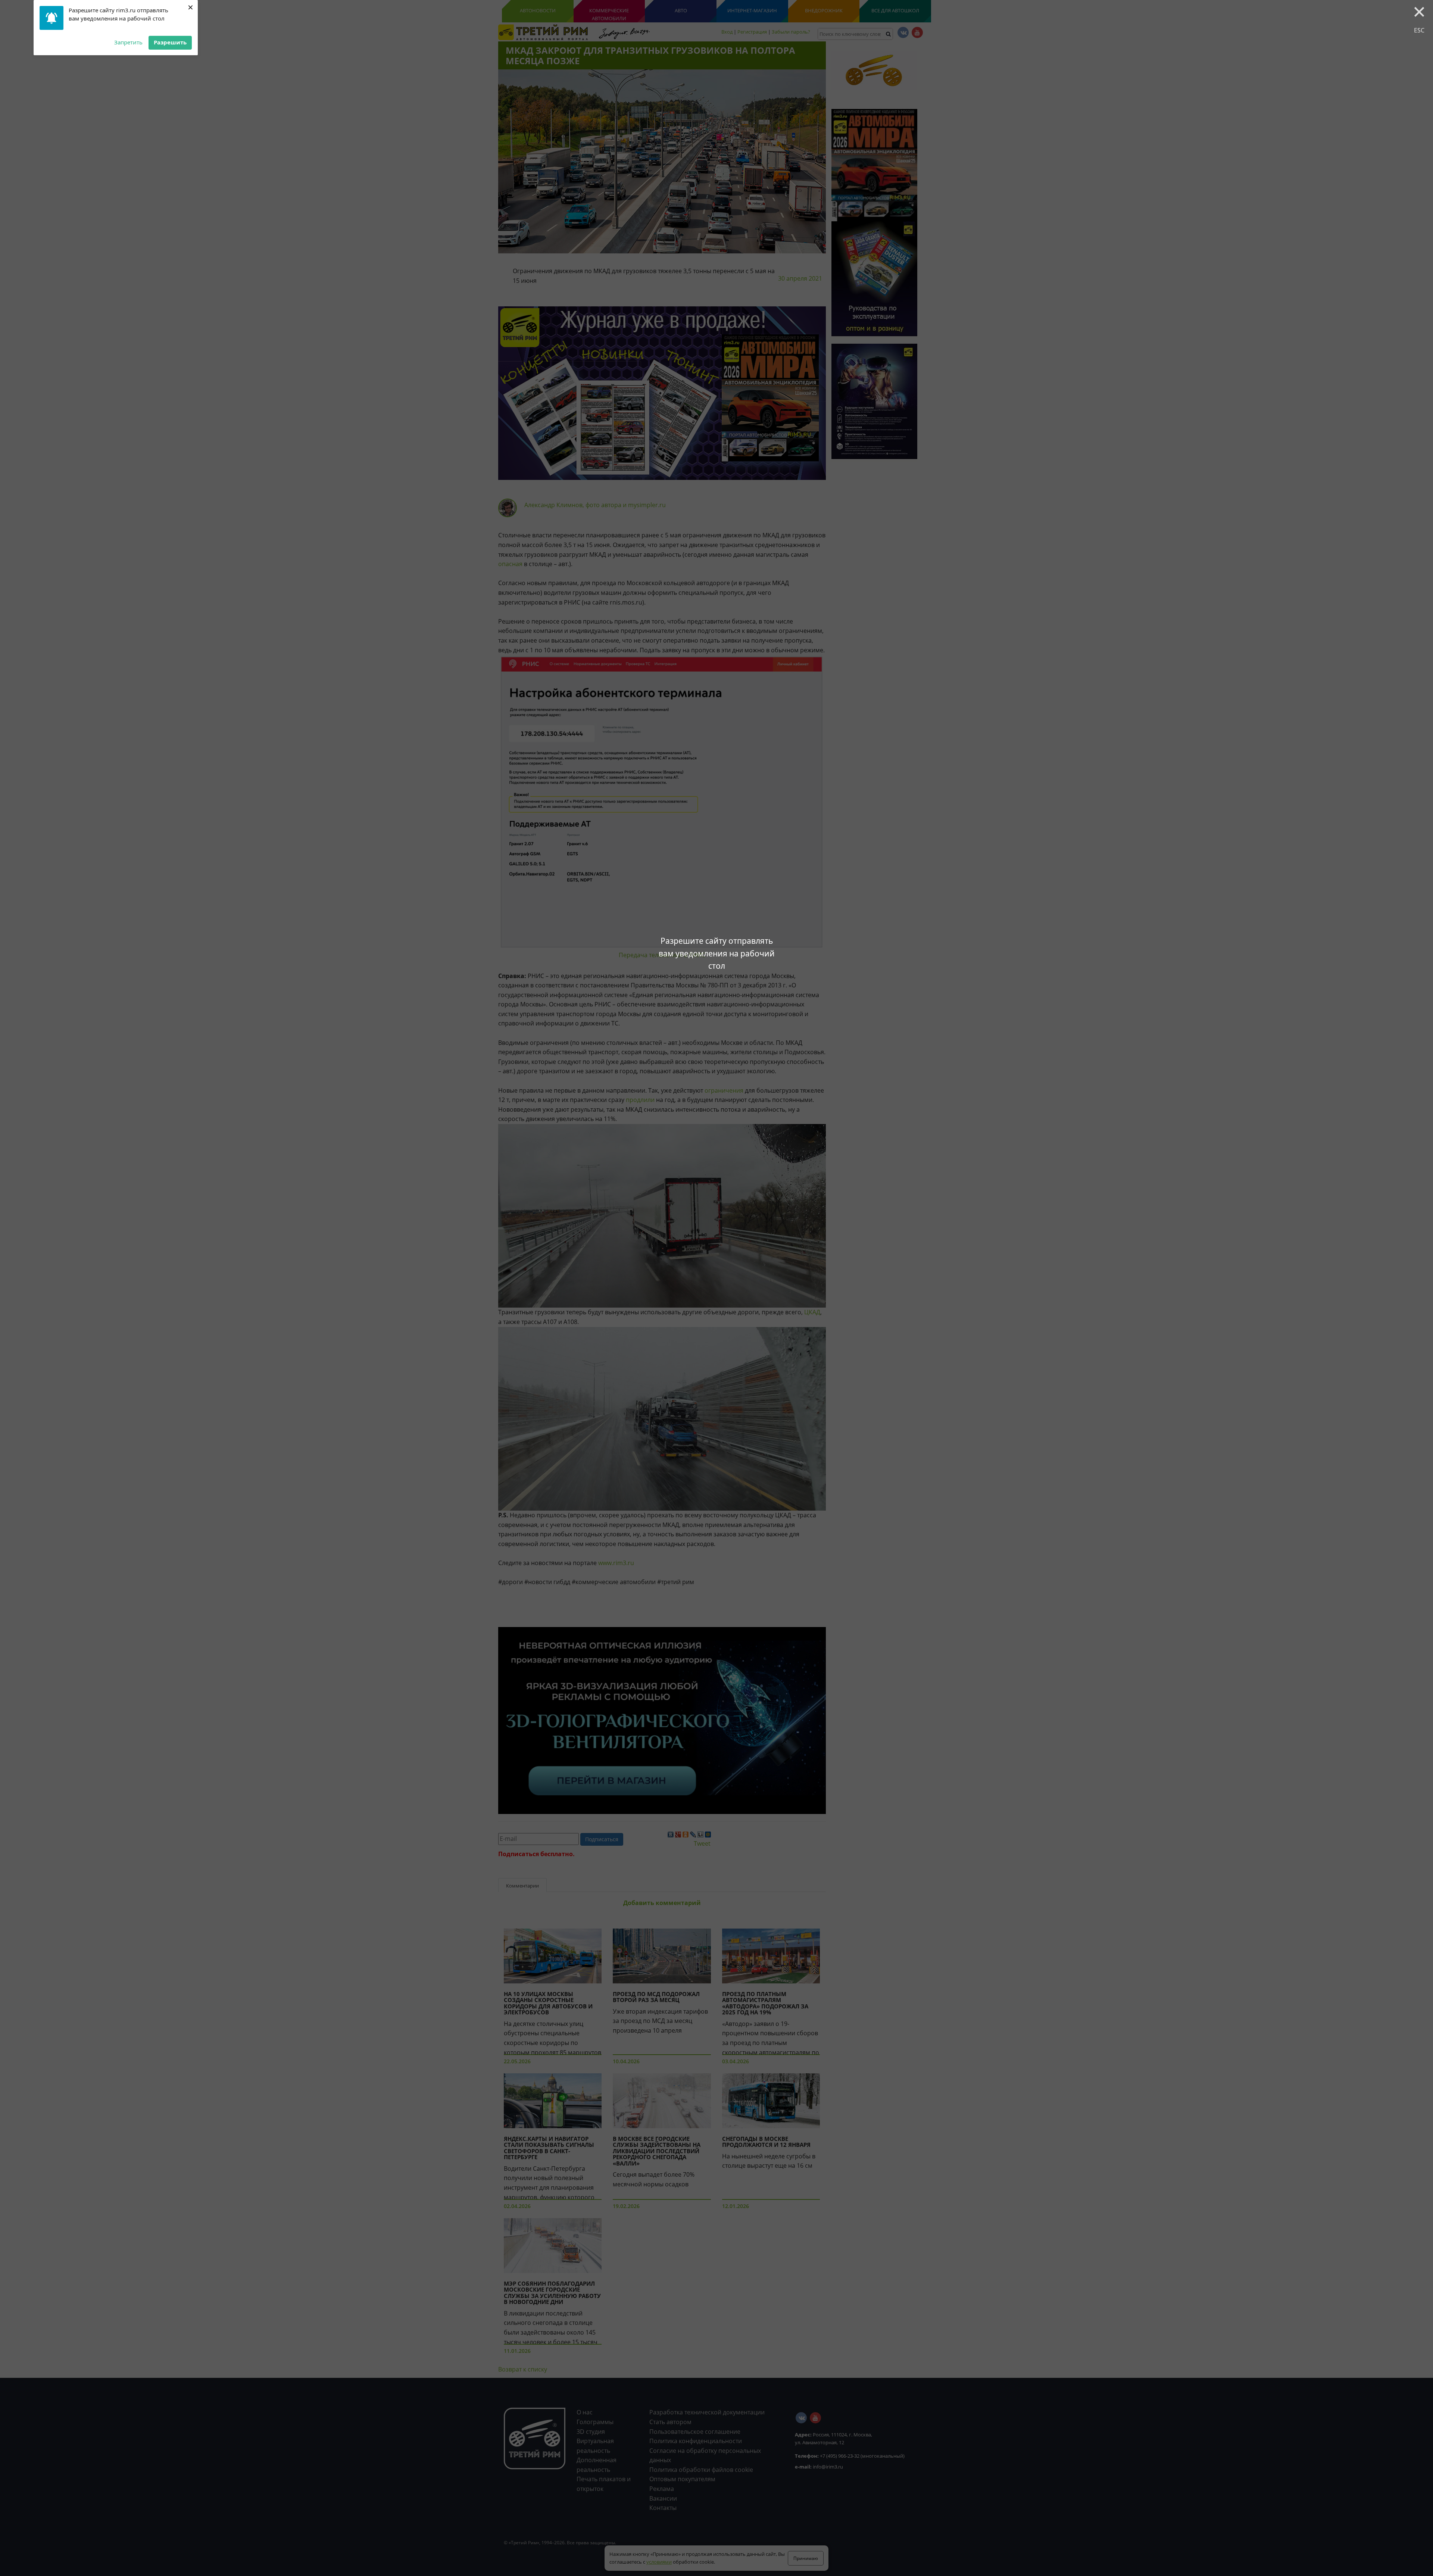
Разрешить (170, 42)
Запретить (128, 42)
